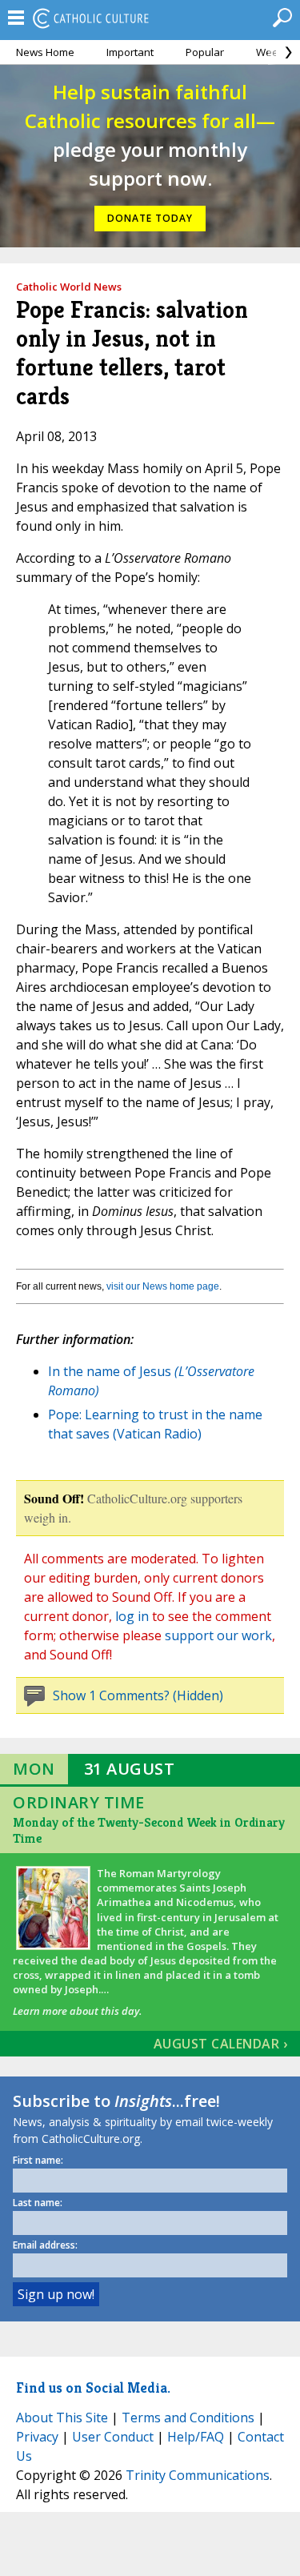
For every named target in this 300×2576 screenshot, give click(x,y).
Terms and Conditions (188, 2418)
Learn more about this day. (77, 2011)
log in (132, 1616)
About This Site (62, 2418)
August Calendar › (221, 2044)
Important (130, 52)
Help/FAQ (196, 2437)
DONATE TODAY (150, 218)
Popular (205, 52)
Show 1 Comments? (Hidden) (138, 1695)
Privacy (37, 2437)
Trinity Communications (198, 2475)
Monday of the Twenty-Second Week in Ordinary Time (149, 1830)
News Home (45, 52)
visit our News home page (163, 1286)
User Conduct (113, 2437)
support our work (218, 1635)
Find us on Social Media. (93, 2387)
